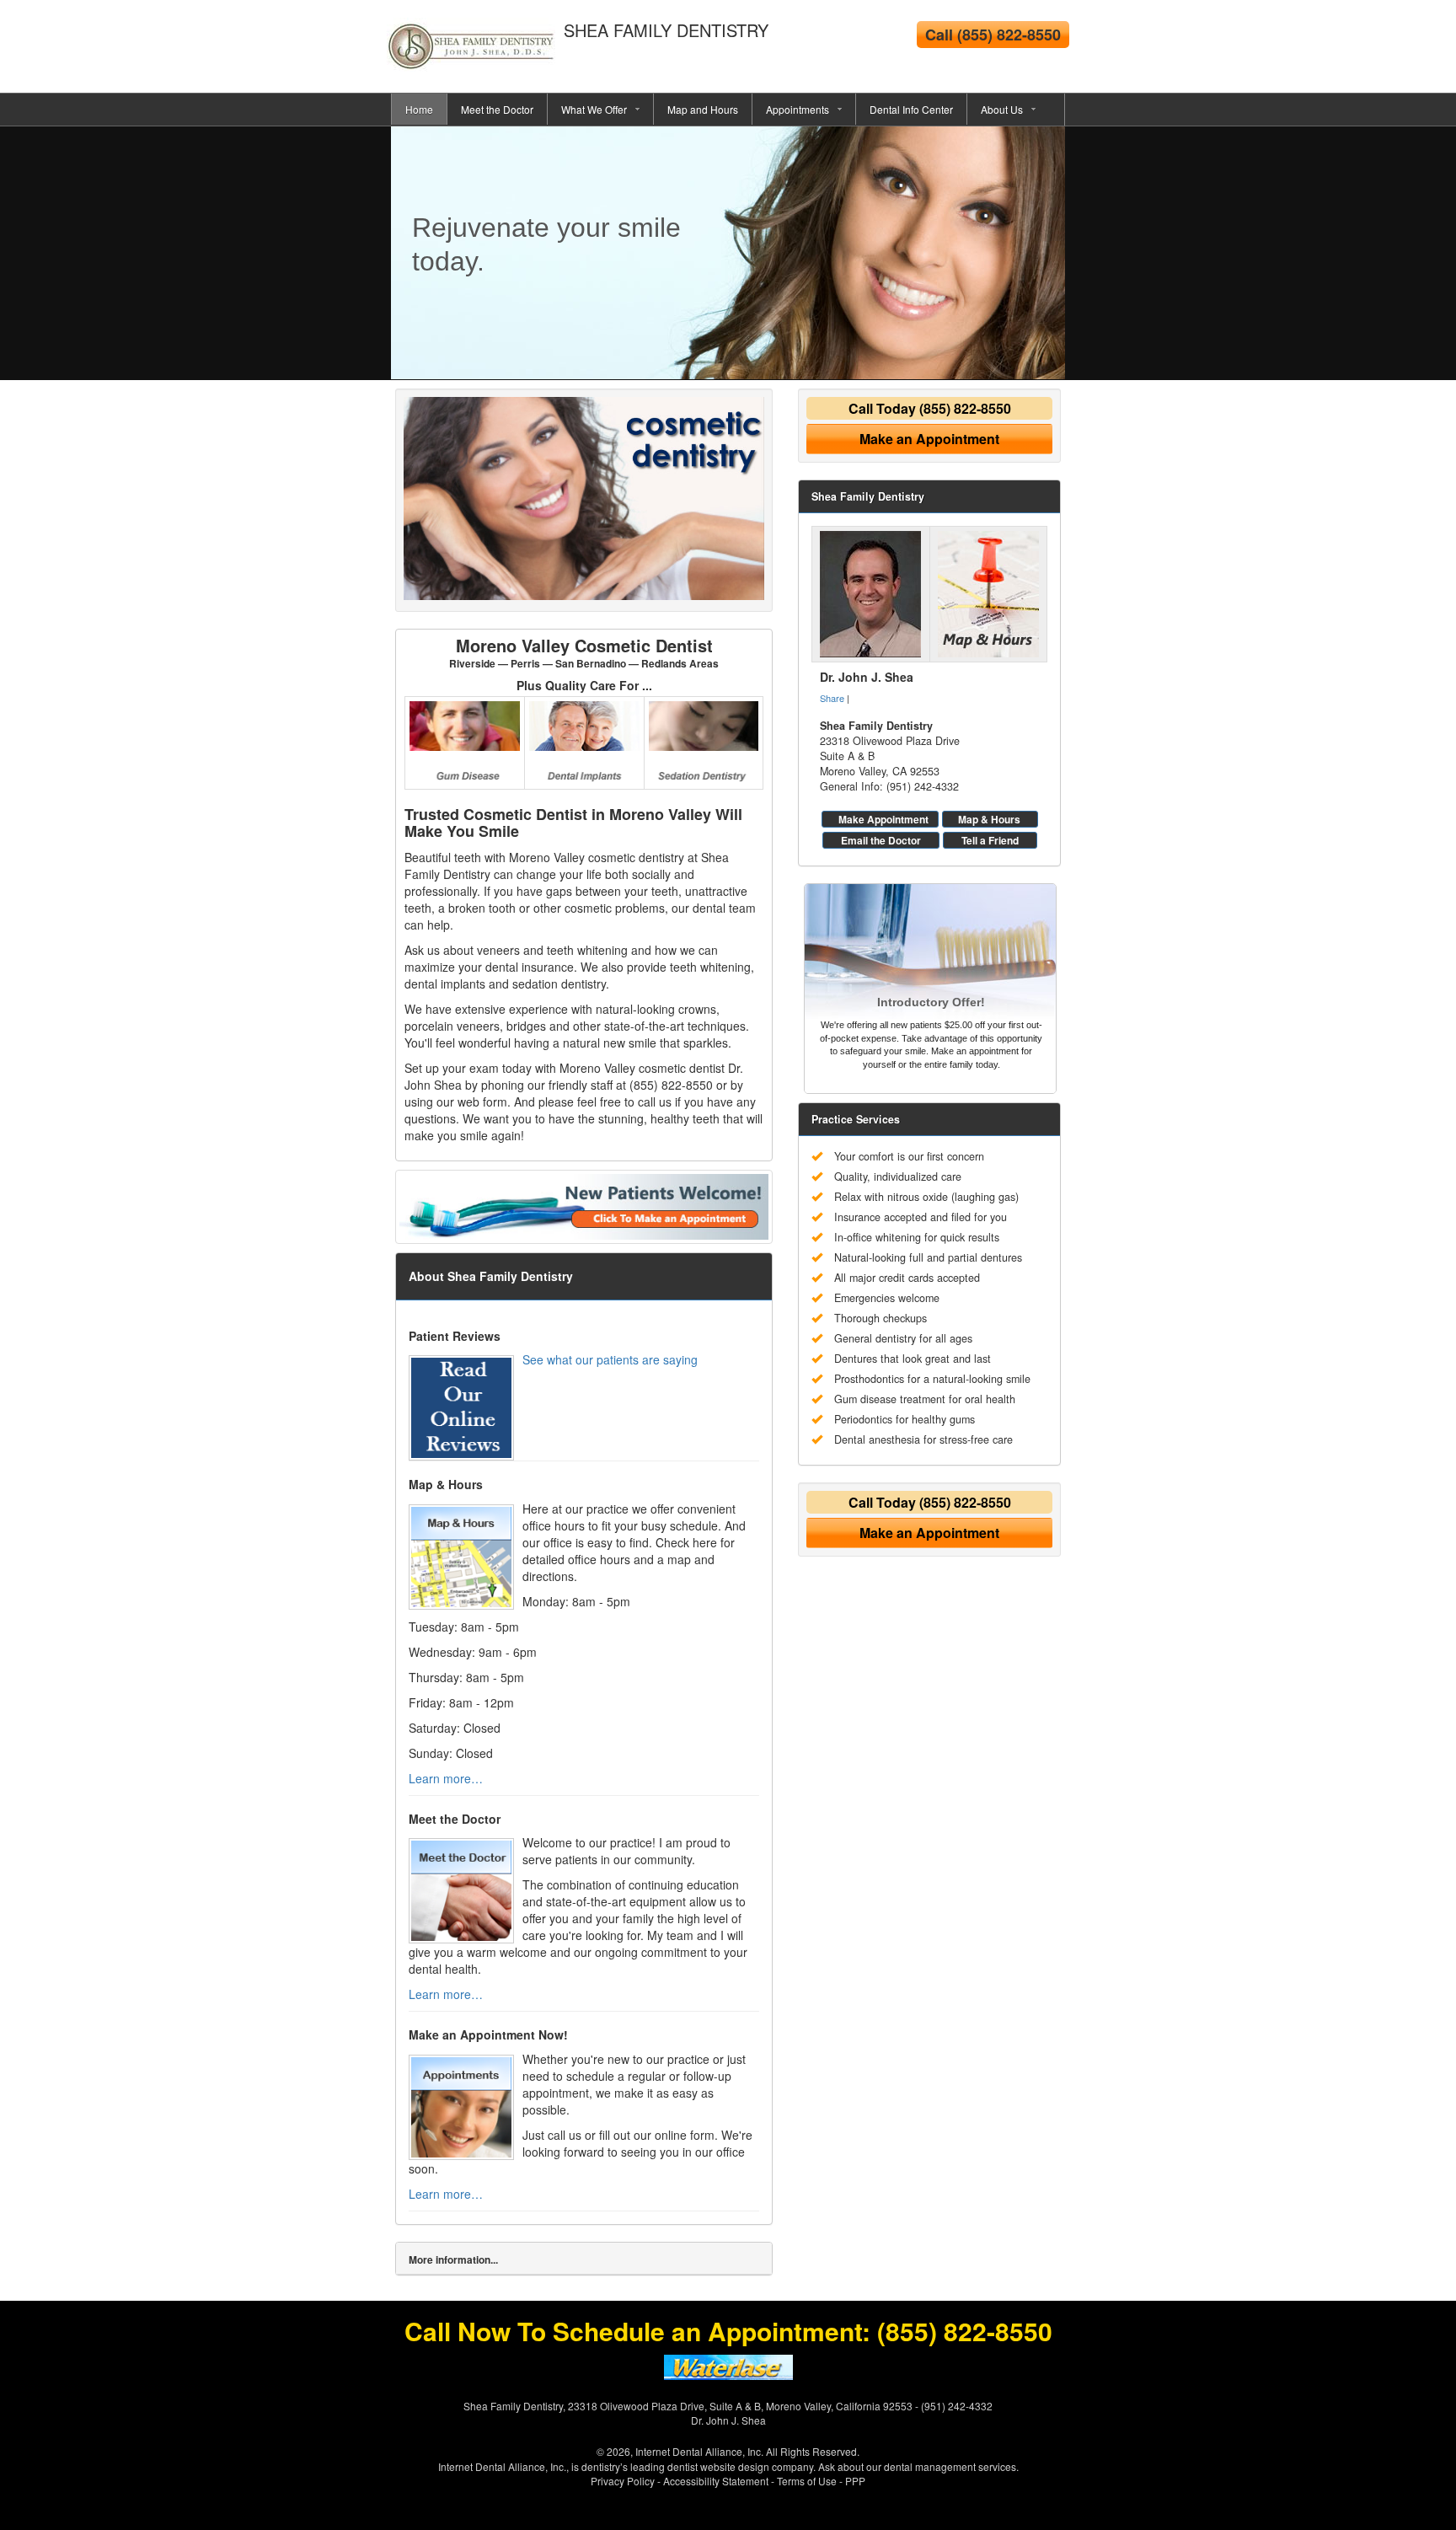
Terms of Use (807, 2481)
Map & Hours (989, 819)
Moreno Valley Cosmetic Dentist (584, 652)
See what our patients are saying (610, 1359)
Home (419, 109)
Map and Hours (703, 109)
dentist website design (718, 2466)
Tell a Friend (990, 840)
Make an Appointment (929, 439)
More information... (453, 2259)
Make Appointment (883, 819)
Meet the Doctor (497, 109)
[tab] (584, 2259)
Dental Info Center (911, 109)
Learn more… (446, 1778)
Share (832, 698)
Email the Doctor (881, 840)
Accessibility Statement (716, 2481)
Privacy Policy (623, 2481)
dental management (930, 2466)
